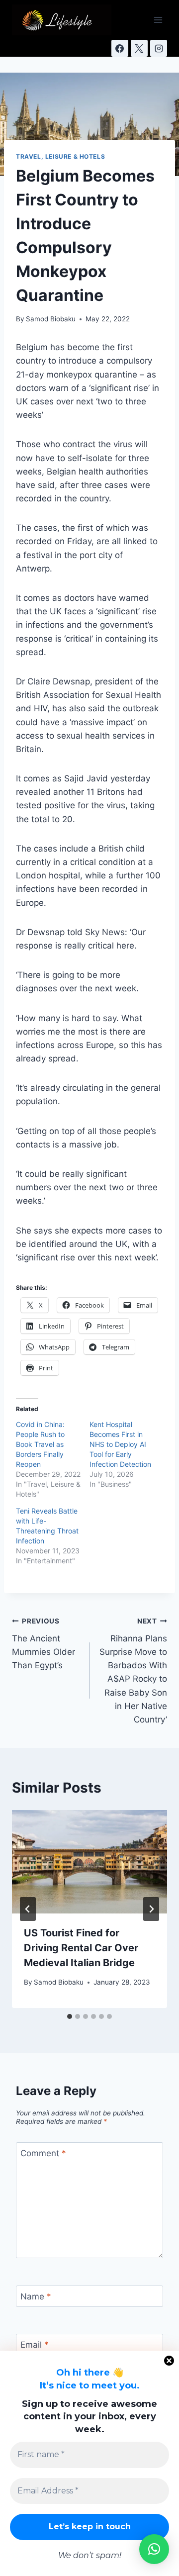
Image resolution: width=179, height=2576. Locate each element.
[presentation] (89, 1862)
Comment (43, 2153)
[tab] (70, 2016)
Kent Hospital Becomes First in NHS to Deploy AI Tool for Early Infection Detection (120, 1444)
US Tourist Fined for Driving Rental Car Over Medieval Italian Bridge (81, 1948)
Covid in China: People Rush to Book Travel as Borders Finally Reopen (40, 1444)
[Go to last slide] (28, 1909)
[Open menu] (158, 20)
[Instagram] (159, 48)
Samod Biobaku (51, 319)
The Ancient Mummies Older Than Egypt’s (44, 1644)
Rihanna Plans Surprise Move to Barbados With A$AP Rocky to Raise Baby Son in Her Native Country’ (133, 1671)
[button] (154, 2549)
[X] (139, 48)
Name (36, 2296)
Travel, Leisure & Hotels (60, 156)
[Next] (151, 1909)
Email (35, 2345)
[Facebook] (120, 48)
